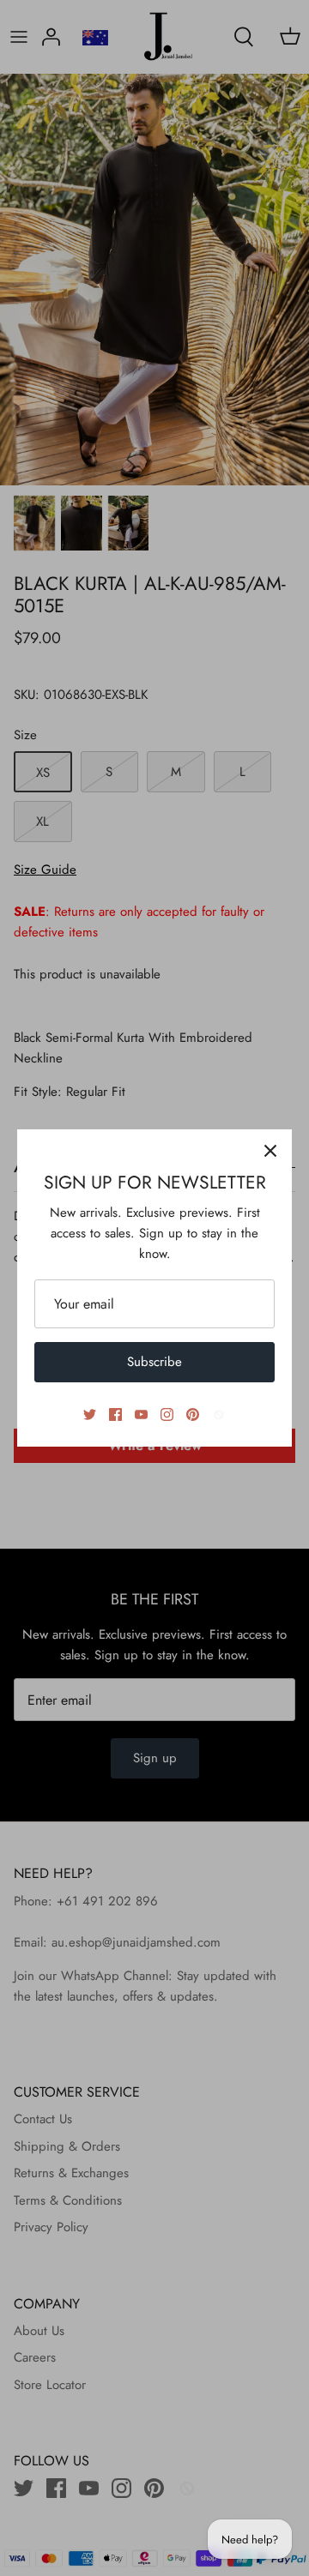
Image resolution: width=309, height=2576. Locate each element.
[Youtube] (141, 1414)
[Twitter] (90, 1414)
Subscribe (154, 1362)
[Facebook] (115, 1414)
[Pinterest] (193, 1414)
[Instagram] (167, 1414)
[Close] (270, 1151)
